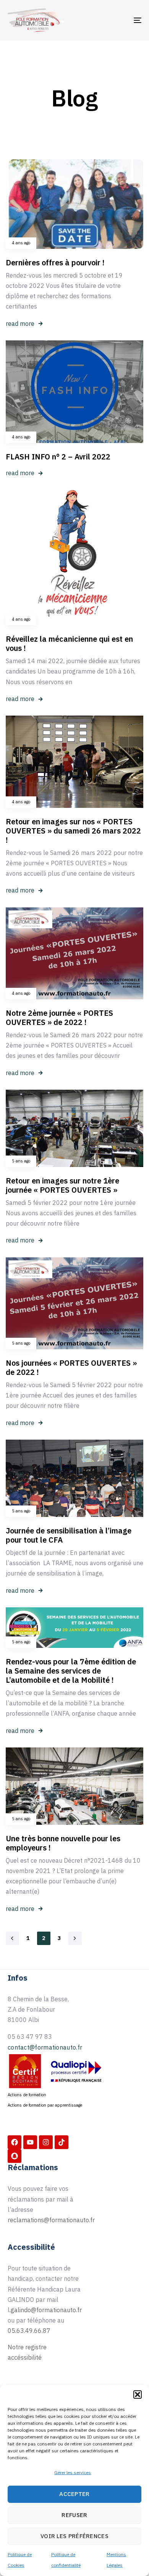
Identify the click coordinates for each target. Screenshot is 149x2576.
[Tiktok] (62, 2142)
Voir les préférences (74, 2536)
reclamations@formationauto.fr (51, 2220)
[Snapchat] (15, 2156)
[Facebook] (15, 2142)
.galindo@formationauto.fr (46, 2310)
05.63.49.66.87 (29, 2331)
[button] (138, 2395)
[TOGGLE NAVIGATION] (119, 20)
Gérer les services (73, 2472)
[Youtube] (30, 2142)
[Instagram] (46, 2142)
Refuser (74, 2515)
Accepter (74, 2494)
